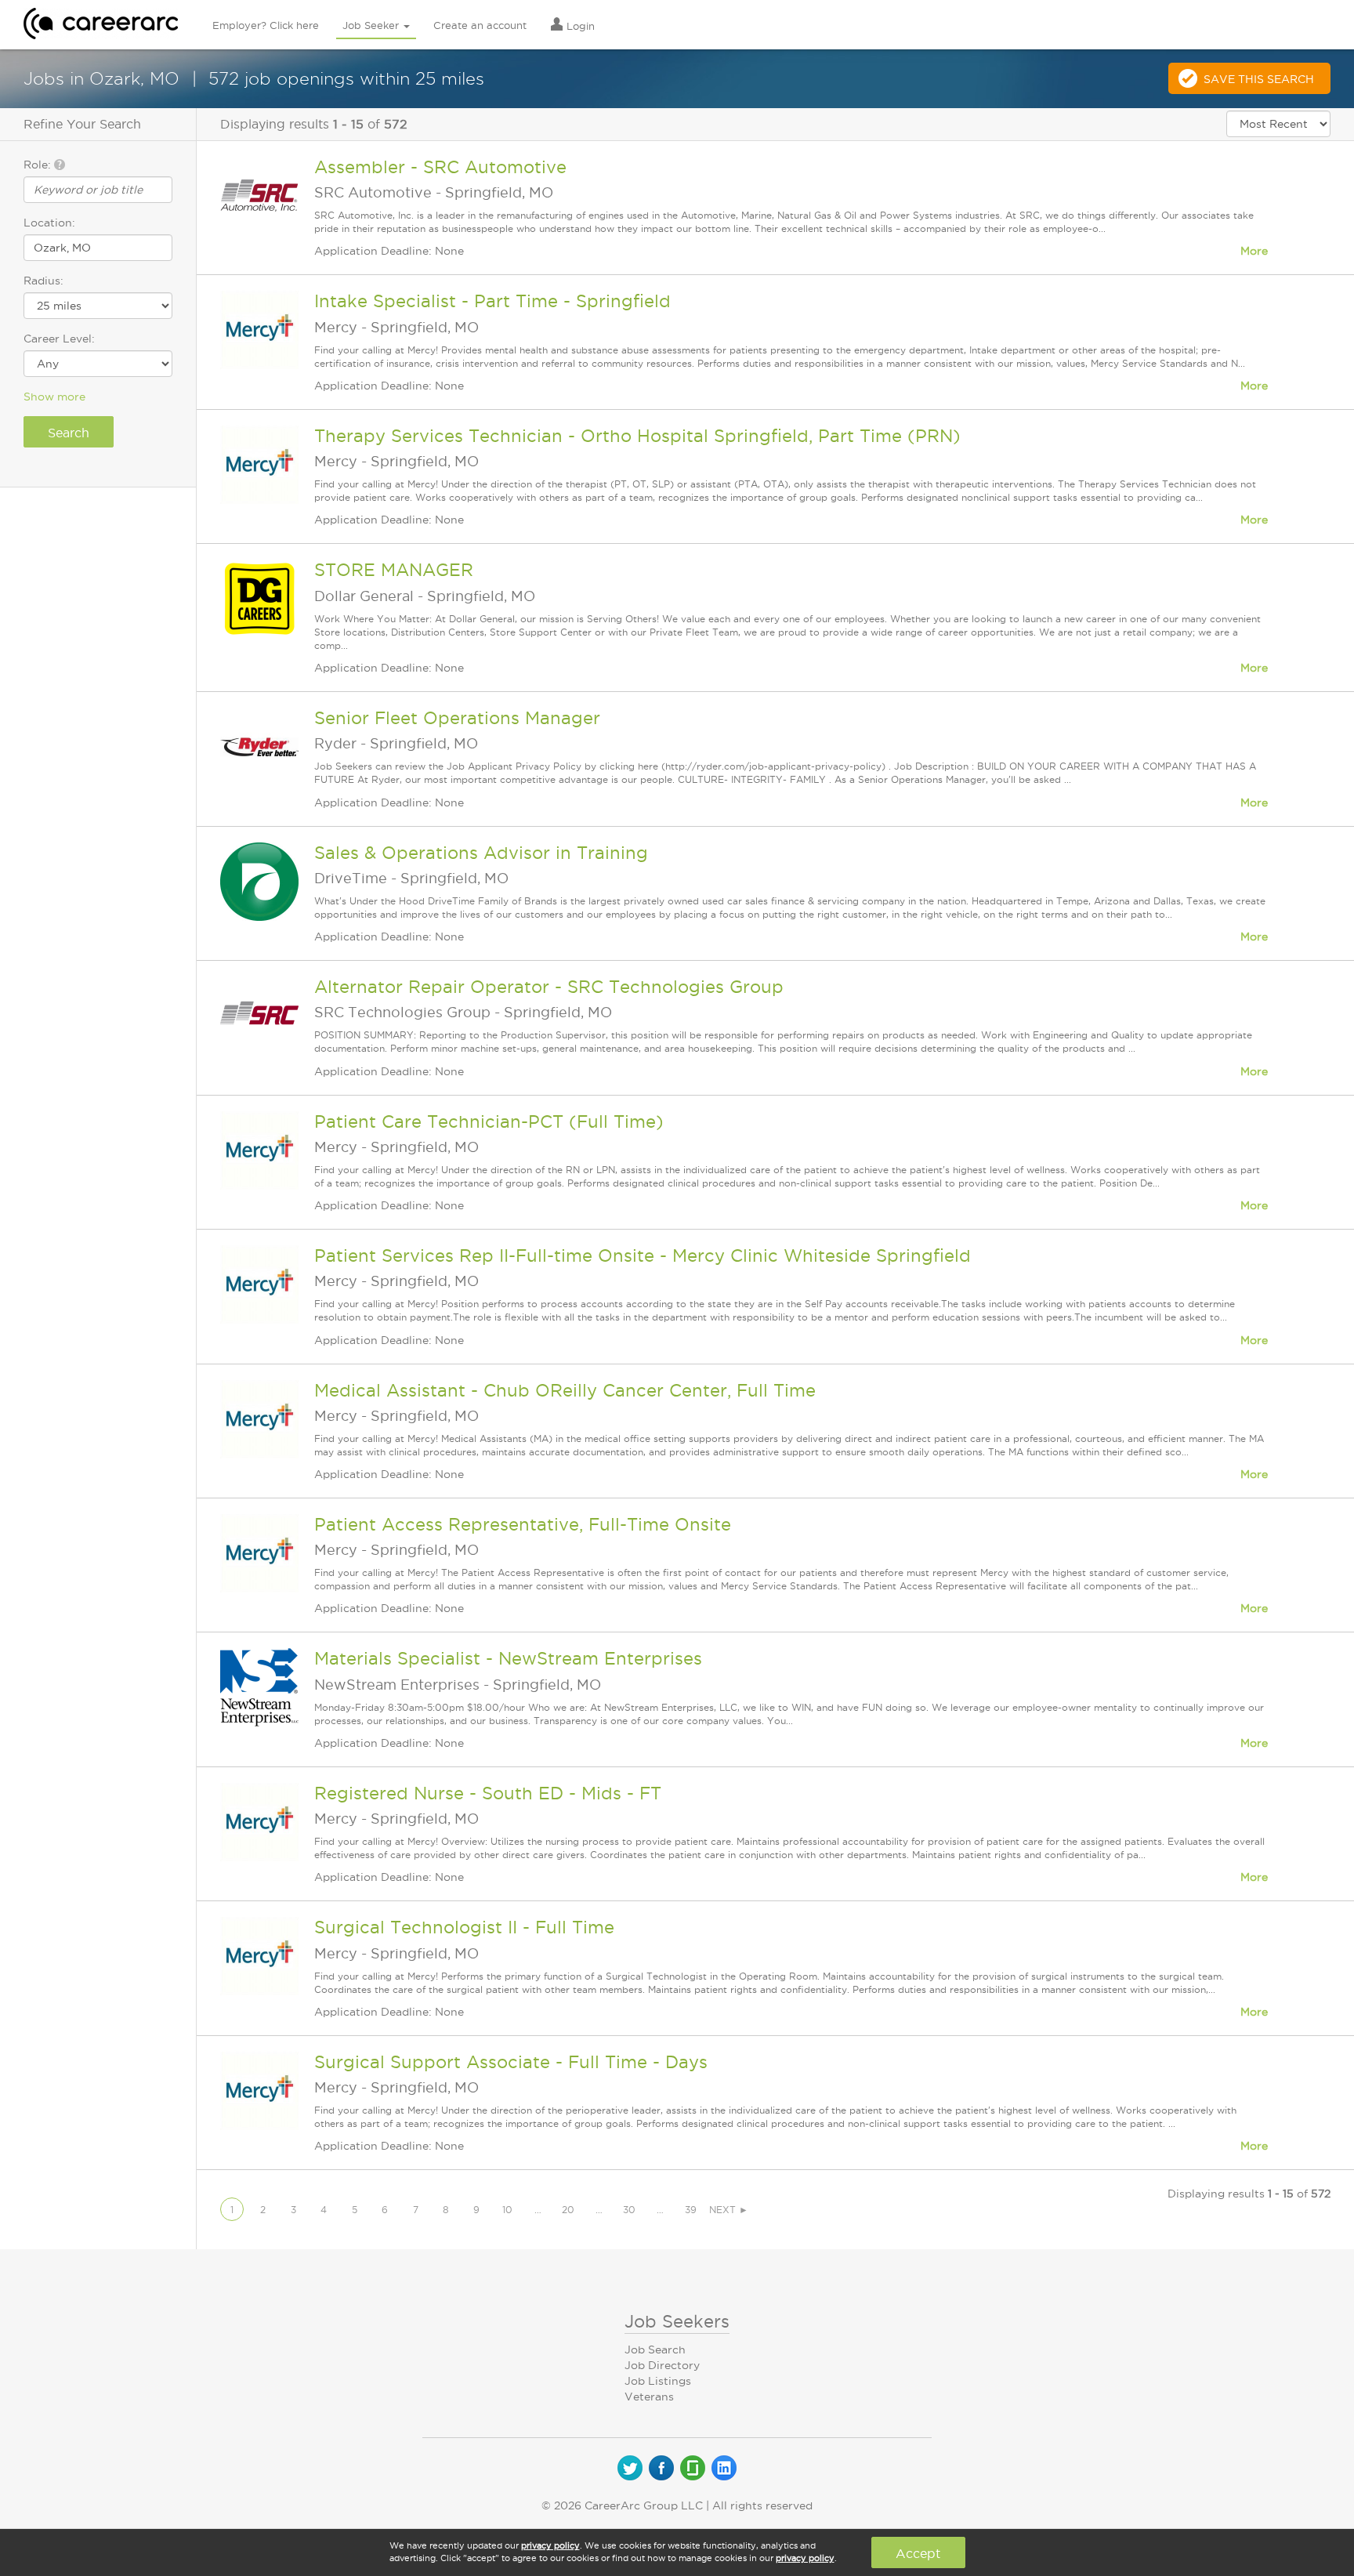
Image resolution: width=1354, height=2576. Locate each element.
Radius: (43, 281)
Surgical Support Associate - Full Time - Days (511, 2062)
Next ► (729, 2210)
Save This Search (1259, 79)
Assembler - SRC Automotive (440, 167)
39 (691, 2210)
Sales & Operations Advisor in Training (481, 853)
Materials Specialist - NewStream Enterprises (508, 1658)
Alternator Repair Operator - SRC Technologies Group (549, 987)
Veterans (649, 2397)
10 (507, 2210)
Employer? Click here (266, 25)
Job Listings (658, 2381)
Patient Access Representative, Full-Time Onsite (523, 1524)
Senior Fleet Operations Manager (457, 718)
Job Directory (662, 2365)
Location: (49, 223)
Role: (39, 165)
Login (579, 26)
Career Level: (59, 339)
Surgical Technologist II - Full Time (464, 1927)
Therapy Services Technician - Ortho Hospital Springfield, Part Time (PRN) (637, 436)
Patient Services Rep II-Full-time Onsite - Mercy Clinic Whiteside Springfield (643, 1255)
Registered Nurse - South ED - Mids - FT (488, 1793)
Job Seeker (372, 25)
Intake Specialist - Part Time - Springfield (492, 301)
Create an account (480, 25)
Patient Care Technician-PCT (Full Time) (489, 1121)
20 (568, 2210)
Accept (918, 2553)
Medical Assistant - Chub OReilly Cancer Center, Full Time (565, 1390)
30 (629, 2210)
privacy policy (550, 2545)
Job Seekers (677, 2321)
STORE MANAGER (394, 570)
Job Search (655, 2350)
